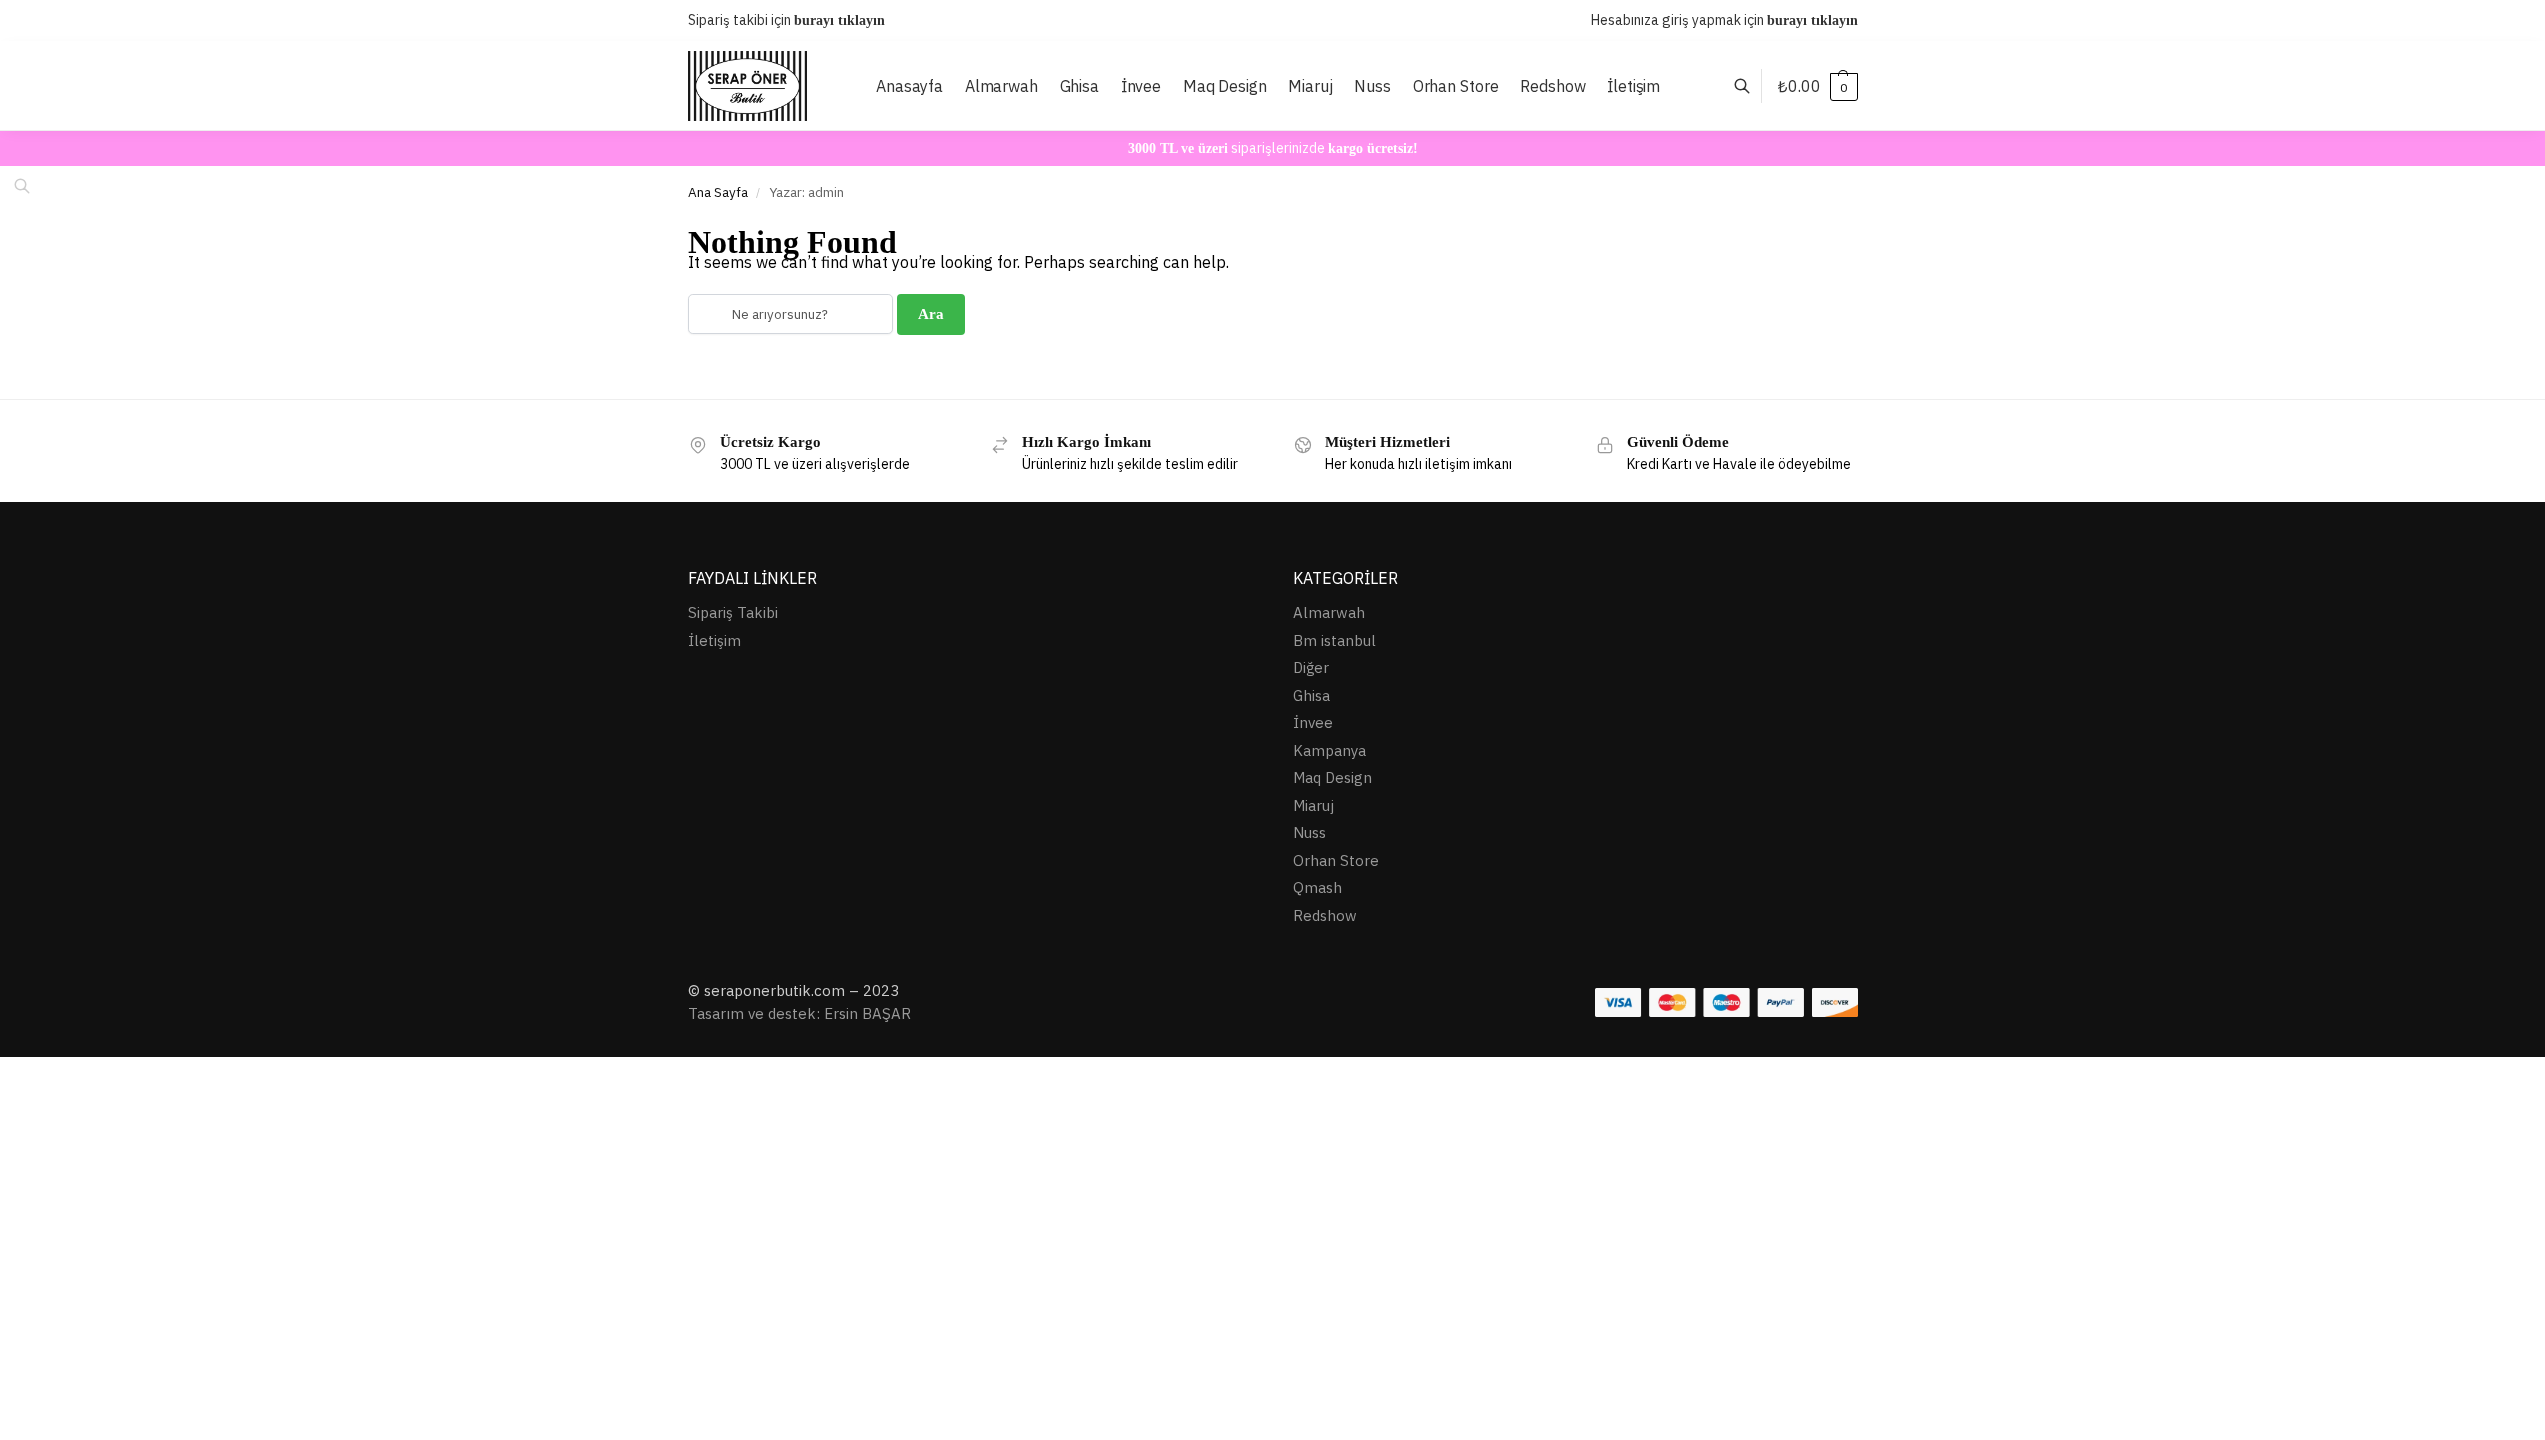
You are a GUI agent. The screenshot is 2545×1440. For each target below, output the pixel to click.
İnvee (1313, 722)
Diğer (1311, 667)
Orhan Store (1336, 860)
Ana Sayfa (718, 192)
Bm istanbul (1334, 640)
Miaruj (1313, 805)
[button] (1817, 86)
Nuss (1309, 832)
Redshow (1325, 915)
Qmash (1317, 887)
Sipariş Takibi (733, 612)
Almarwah (1329, 612)
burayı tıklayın (839, 20)
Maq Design (1332, 777)
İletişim (714, 640)
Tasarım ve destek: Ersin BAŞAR (799, 1013)
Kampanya (1329, 750)
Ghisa (1311, 695)
